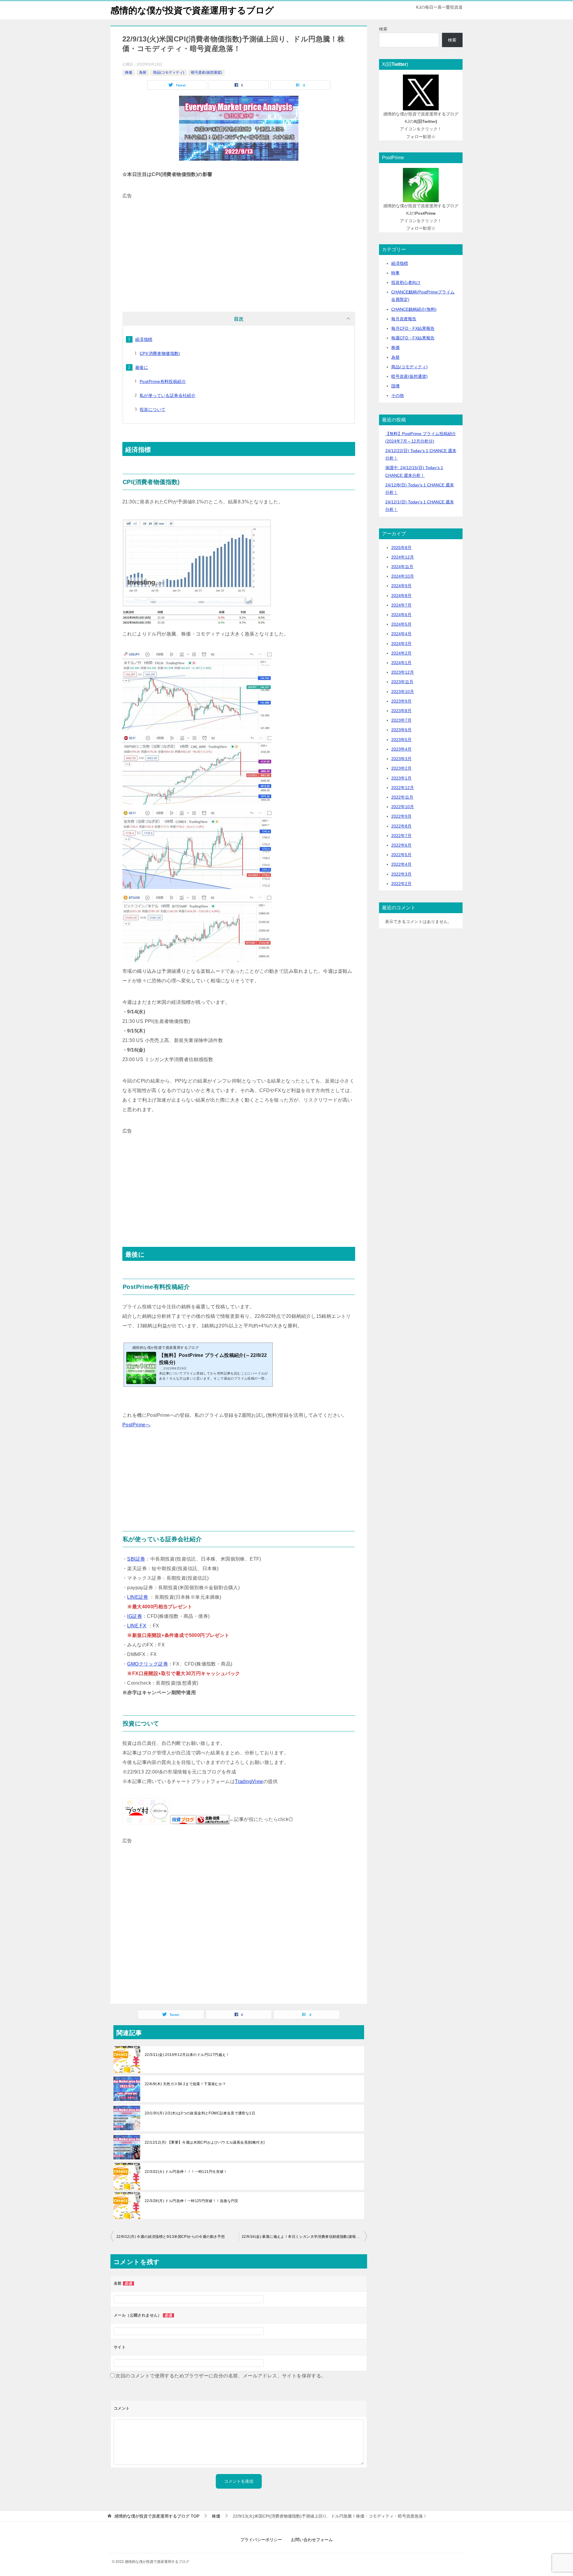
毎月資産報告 (404, 319)
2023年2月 (401, 768)
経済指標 (144, 339)
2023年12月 (403, 672)
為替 (143, 72)
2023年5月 (401, 740)
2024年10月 (403, 576)
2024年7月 (401, 605)
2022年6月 (401, 845)
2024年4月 (401, 634)
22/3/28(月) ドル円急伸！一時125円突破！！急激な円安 (192, 2201)
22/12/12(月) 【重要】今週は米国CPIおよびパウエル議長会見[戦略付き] (205, 2142)
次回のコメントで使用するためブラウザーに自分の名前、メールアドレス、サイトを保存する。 (221, 2376)
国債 (395, 386)
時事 (395, 273)
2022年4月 (401, 864)
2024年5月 (401, 624)
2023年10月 (403, 692)
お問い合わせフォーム (312, 2540)
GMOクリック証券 (148, 1664)
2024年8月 (401, 596)
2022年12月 (403, 788)
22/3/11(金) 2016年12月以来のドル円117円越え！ (187, 2055)
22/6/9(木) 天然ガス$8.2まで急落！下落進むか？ (185, 2084)
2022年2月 (401, 884)
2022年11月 (402, 797)
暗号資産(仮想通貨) (207, 72)
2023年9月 (401, 701)
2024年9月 (401, 586)
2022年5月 (401, 855)
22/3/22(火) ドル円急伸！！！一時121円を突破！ (186, 2172)
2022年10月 (403, 807)
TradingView (249, 1781)
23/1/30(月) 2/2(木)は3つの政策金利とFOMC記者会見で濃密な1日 (200, 2113)
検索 (383, 29)
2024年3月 (401, 644)
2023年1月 (401, 778)
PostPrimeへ (136, 1425)
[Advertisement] (239, 242)
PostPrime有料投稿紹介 (163, 381)
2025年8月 (401, 548)
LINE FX (137, 1626)
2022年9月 (401, 816)
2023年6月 (401, 730)
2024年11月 (402, 567)
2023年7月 (401, 720)
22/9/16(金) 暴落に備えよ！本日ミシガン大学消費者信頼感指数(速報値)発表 (304, 2237)
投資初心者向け (406, 282)
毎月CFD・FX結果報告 (413, 328)
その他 (398, 395)
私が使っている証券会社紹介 (168, 395)
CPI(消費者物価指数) (160, 353)
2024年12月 (403, 557)
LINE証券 (138, 1597)
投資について (153, 409)
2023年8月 (401, 711)
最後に (142, 367)
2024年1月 (401, 663)
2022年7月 (401, 836)
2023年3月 (401, 759)
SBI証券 (136, 1559)
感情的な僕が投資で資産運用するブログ (192, 10)
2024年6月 (401, 615)
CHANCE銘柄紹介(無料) (414, 309)
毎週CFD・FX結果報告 (413, 338)
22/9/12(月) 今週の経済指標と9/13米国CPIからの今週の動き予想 (171, 2237)
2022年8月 (401, 826)
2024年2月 (401, 653)
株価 (129, 72)
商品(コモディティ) (169, 72)
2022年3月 (401, 874)
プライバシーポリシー (261, 2540)
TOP (157, 2516)
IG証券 (135, 1616)
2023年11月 (402, 682)
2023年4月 (401, 749)
